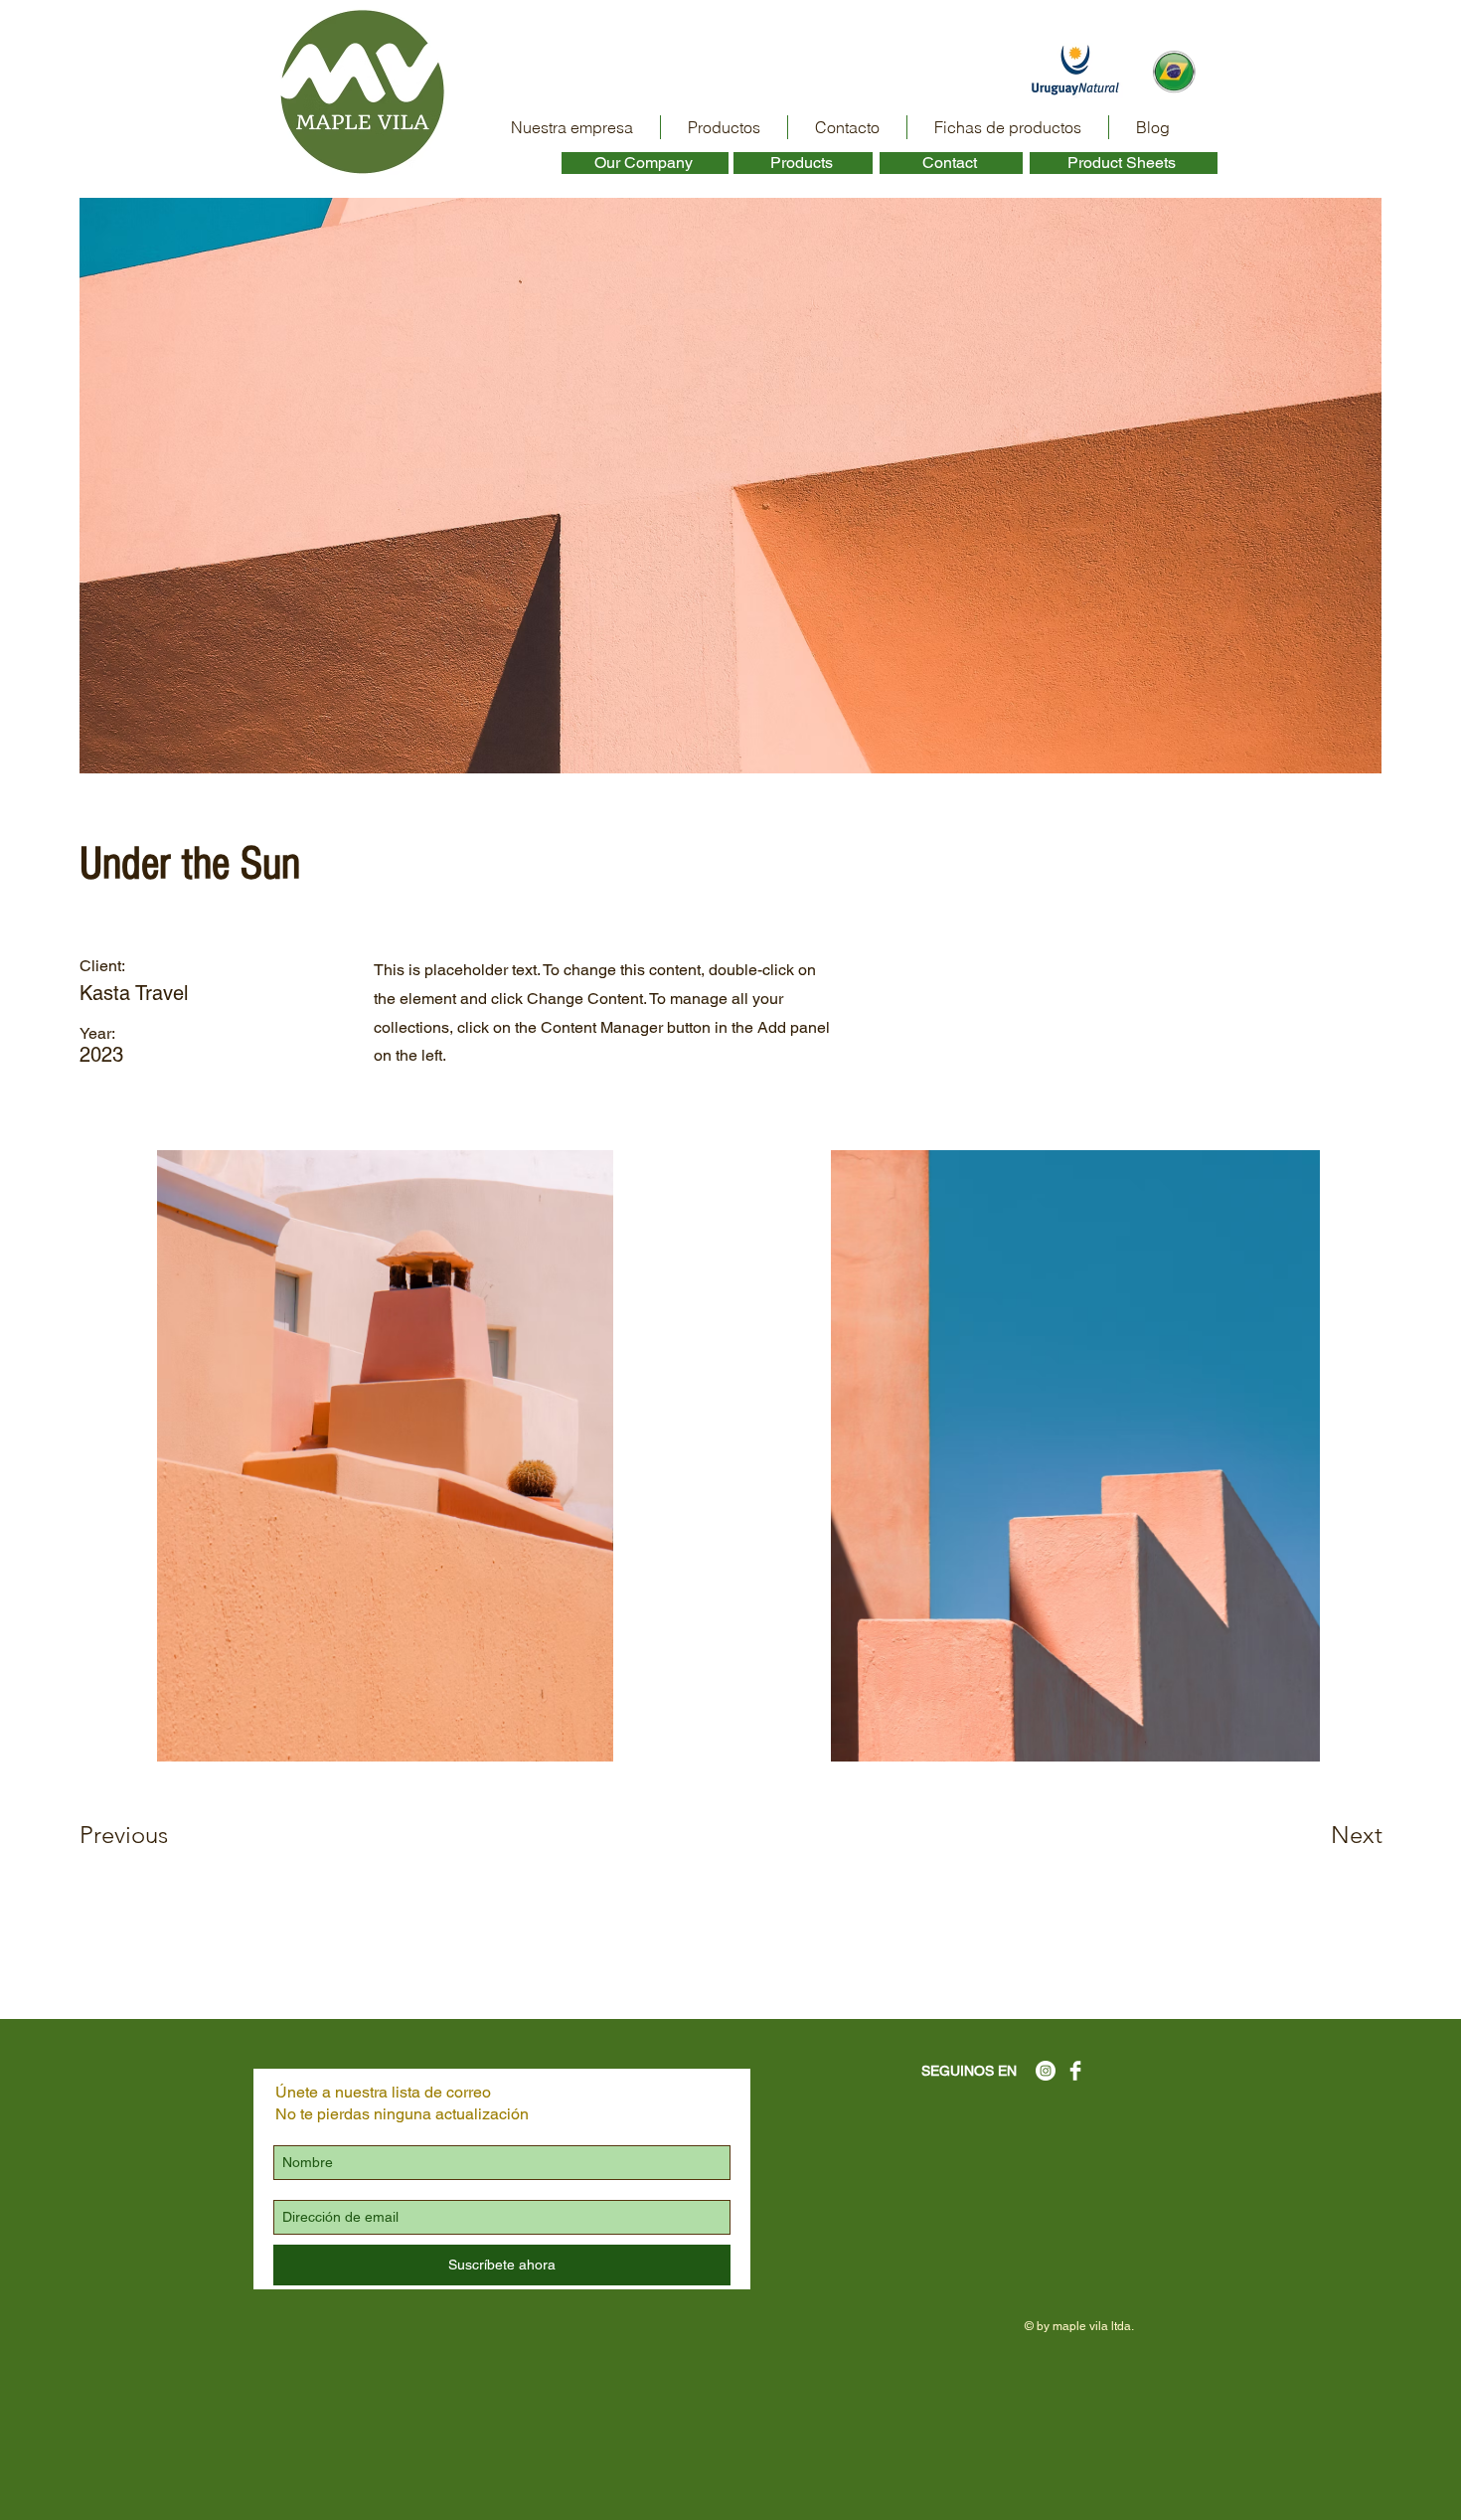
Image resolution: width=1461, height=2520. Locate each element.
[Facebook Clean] (1075, 2071)
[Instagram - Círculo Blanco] (1046, 2071)
